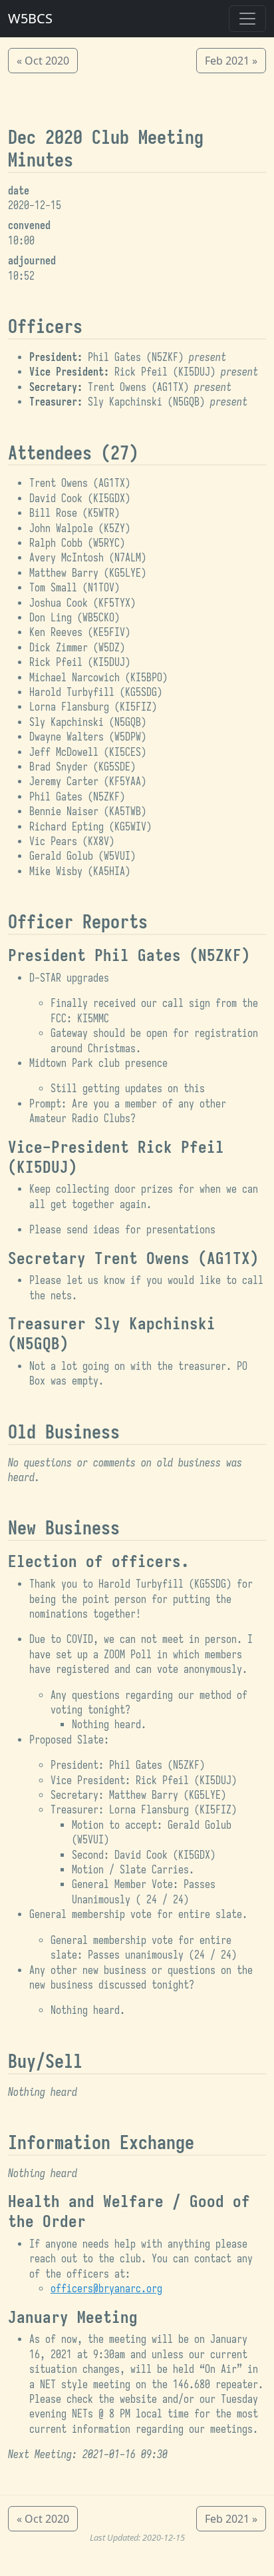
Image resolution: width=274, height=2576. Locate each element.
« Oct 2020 (43, 61)
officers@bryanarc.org (106, 2289)
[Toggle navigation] (247, 19)
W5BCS (30, 18)
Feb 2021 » (231, 61)
